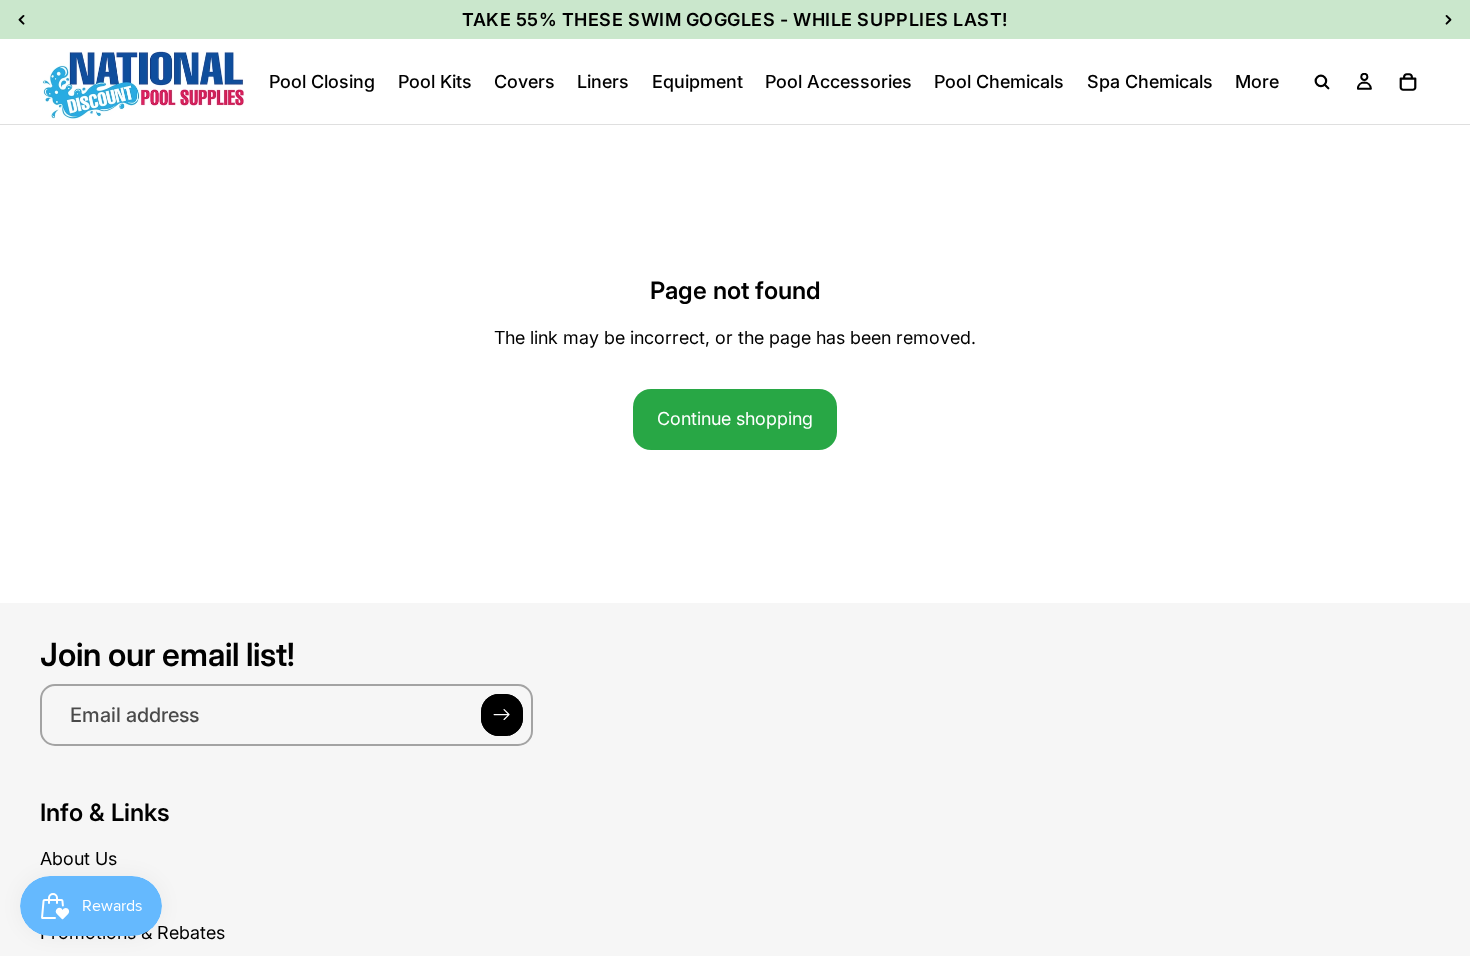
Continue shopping (735, 418)
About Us (78, 858)
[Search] (1322, 82)
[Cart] (1408, 82)
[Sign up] (502, 715)
